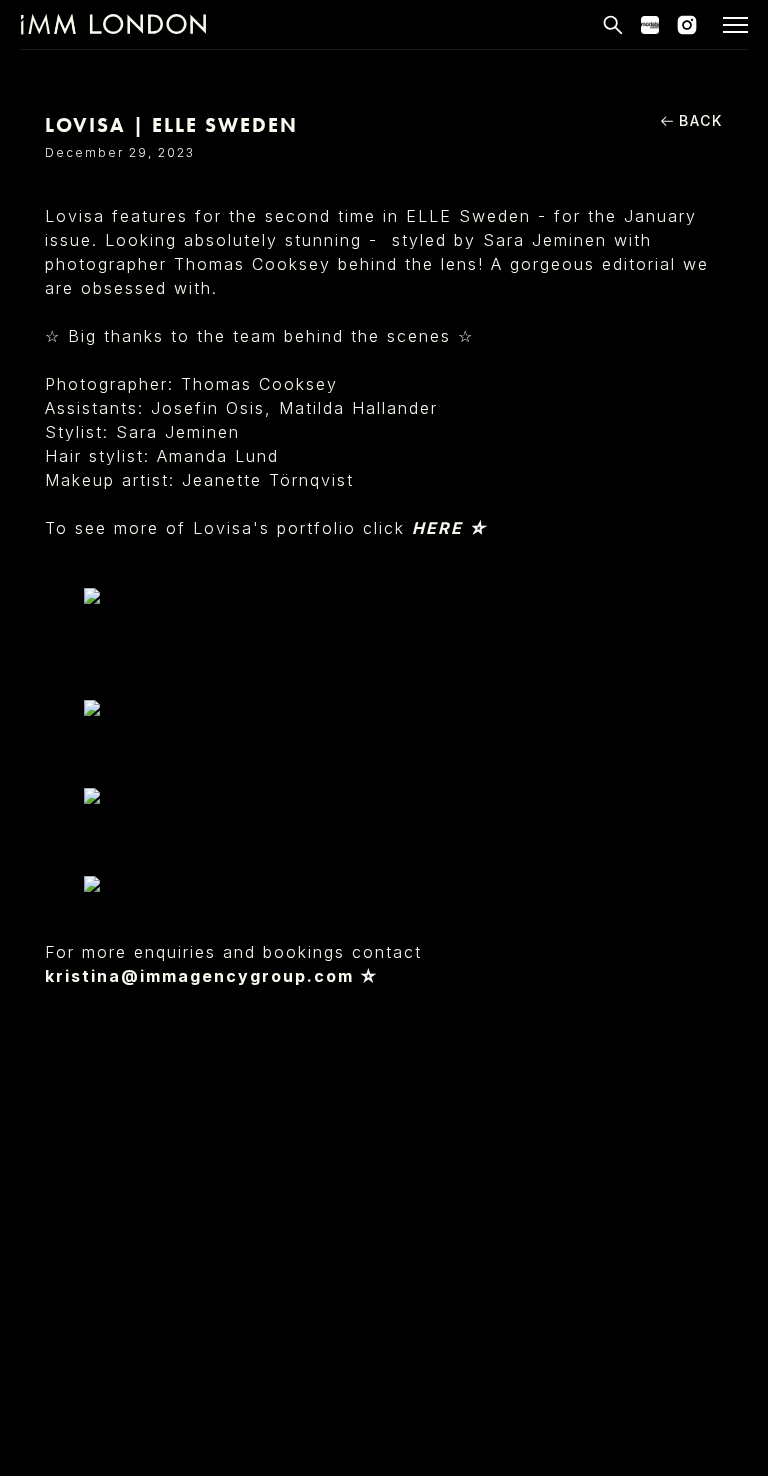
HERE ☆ (450, 528)
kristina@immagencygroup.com (199, 976)
